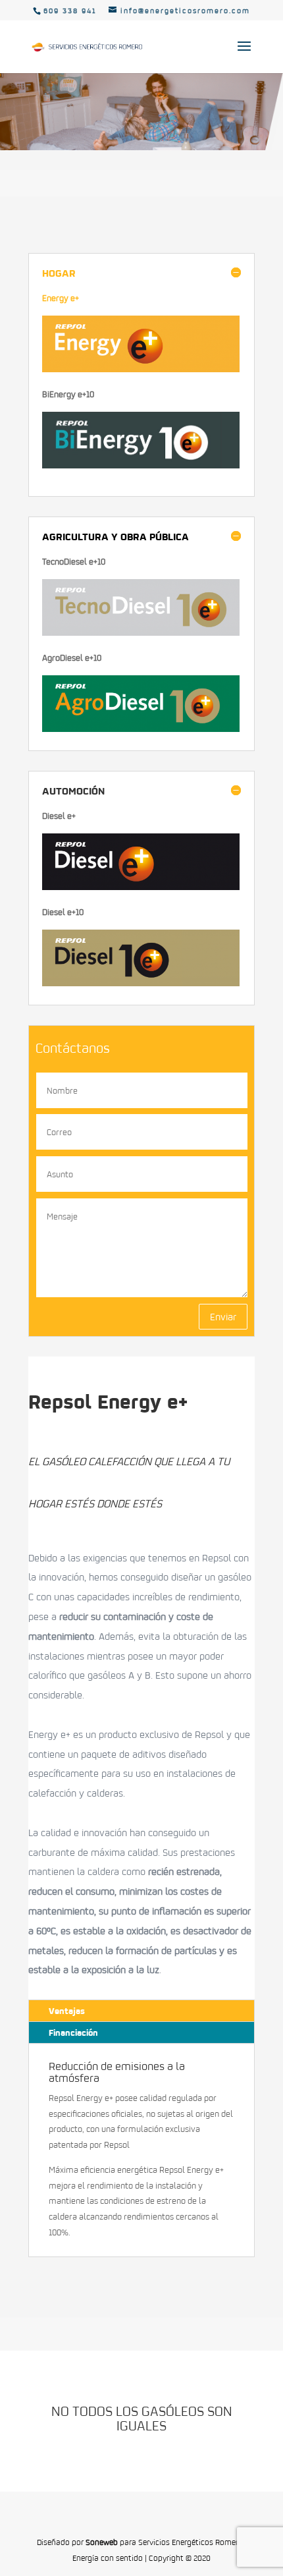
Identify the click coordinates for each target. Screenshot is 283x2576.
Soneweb (102, 2542)
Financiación (73, 2032)
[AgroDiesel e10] (141, 729)
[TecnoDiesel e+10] (141, 632)
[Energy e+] (141, 369)
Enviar (223, 1316)
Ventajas (67, 2010)
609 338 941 (70, 11)
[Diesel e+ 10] (141, 983)
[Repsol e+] (141, 887)
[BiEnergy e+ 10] (141, 465)
